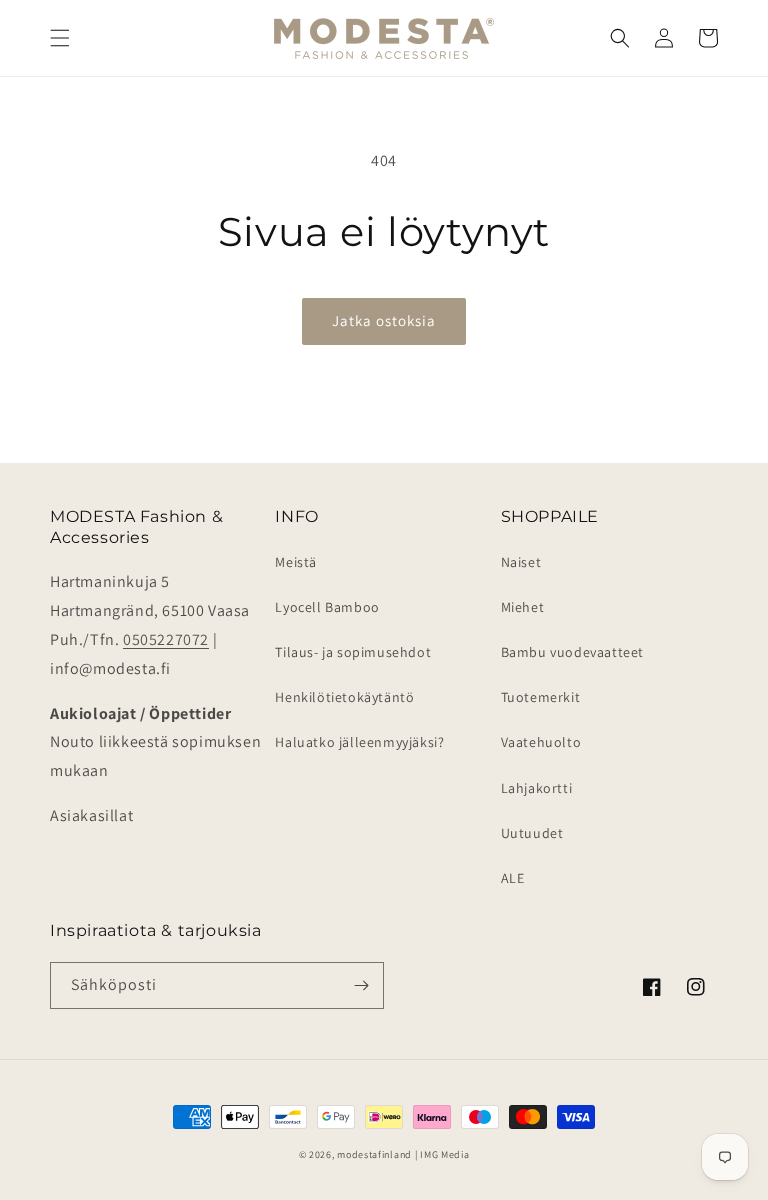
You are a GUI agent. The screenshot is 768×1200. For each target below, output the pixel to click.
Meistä (296, 562)
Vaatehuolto (541, 742)
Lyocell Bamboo (327, 607)
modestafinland (374, 1154)
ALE (513, 878)
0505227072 (166, 639)
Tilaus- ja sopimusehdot (353, 652)
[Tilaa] (361, 985)
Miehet (523, 607)
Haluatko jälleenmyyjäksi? (359, 742)
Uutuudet (532, 833)
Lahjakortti (537, 788)
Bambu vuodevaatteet (572, 652)
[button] (60, 38)
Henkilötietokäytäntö (344, 697)
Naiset (521, 562)
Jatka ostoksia (384, 320)
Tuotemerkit (541, 697)
